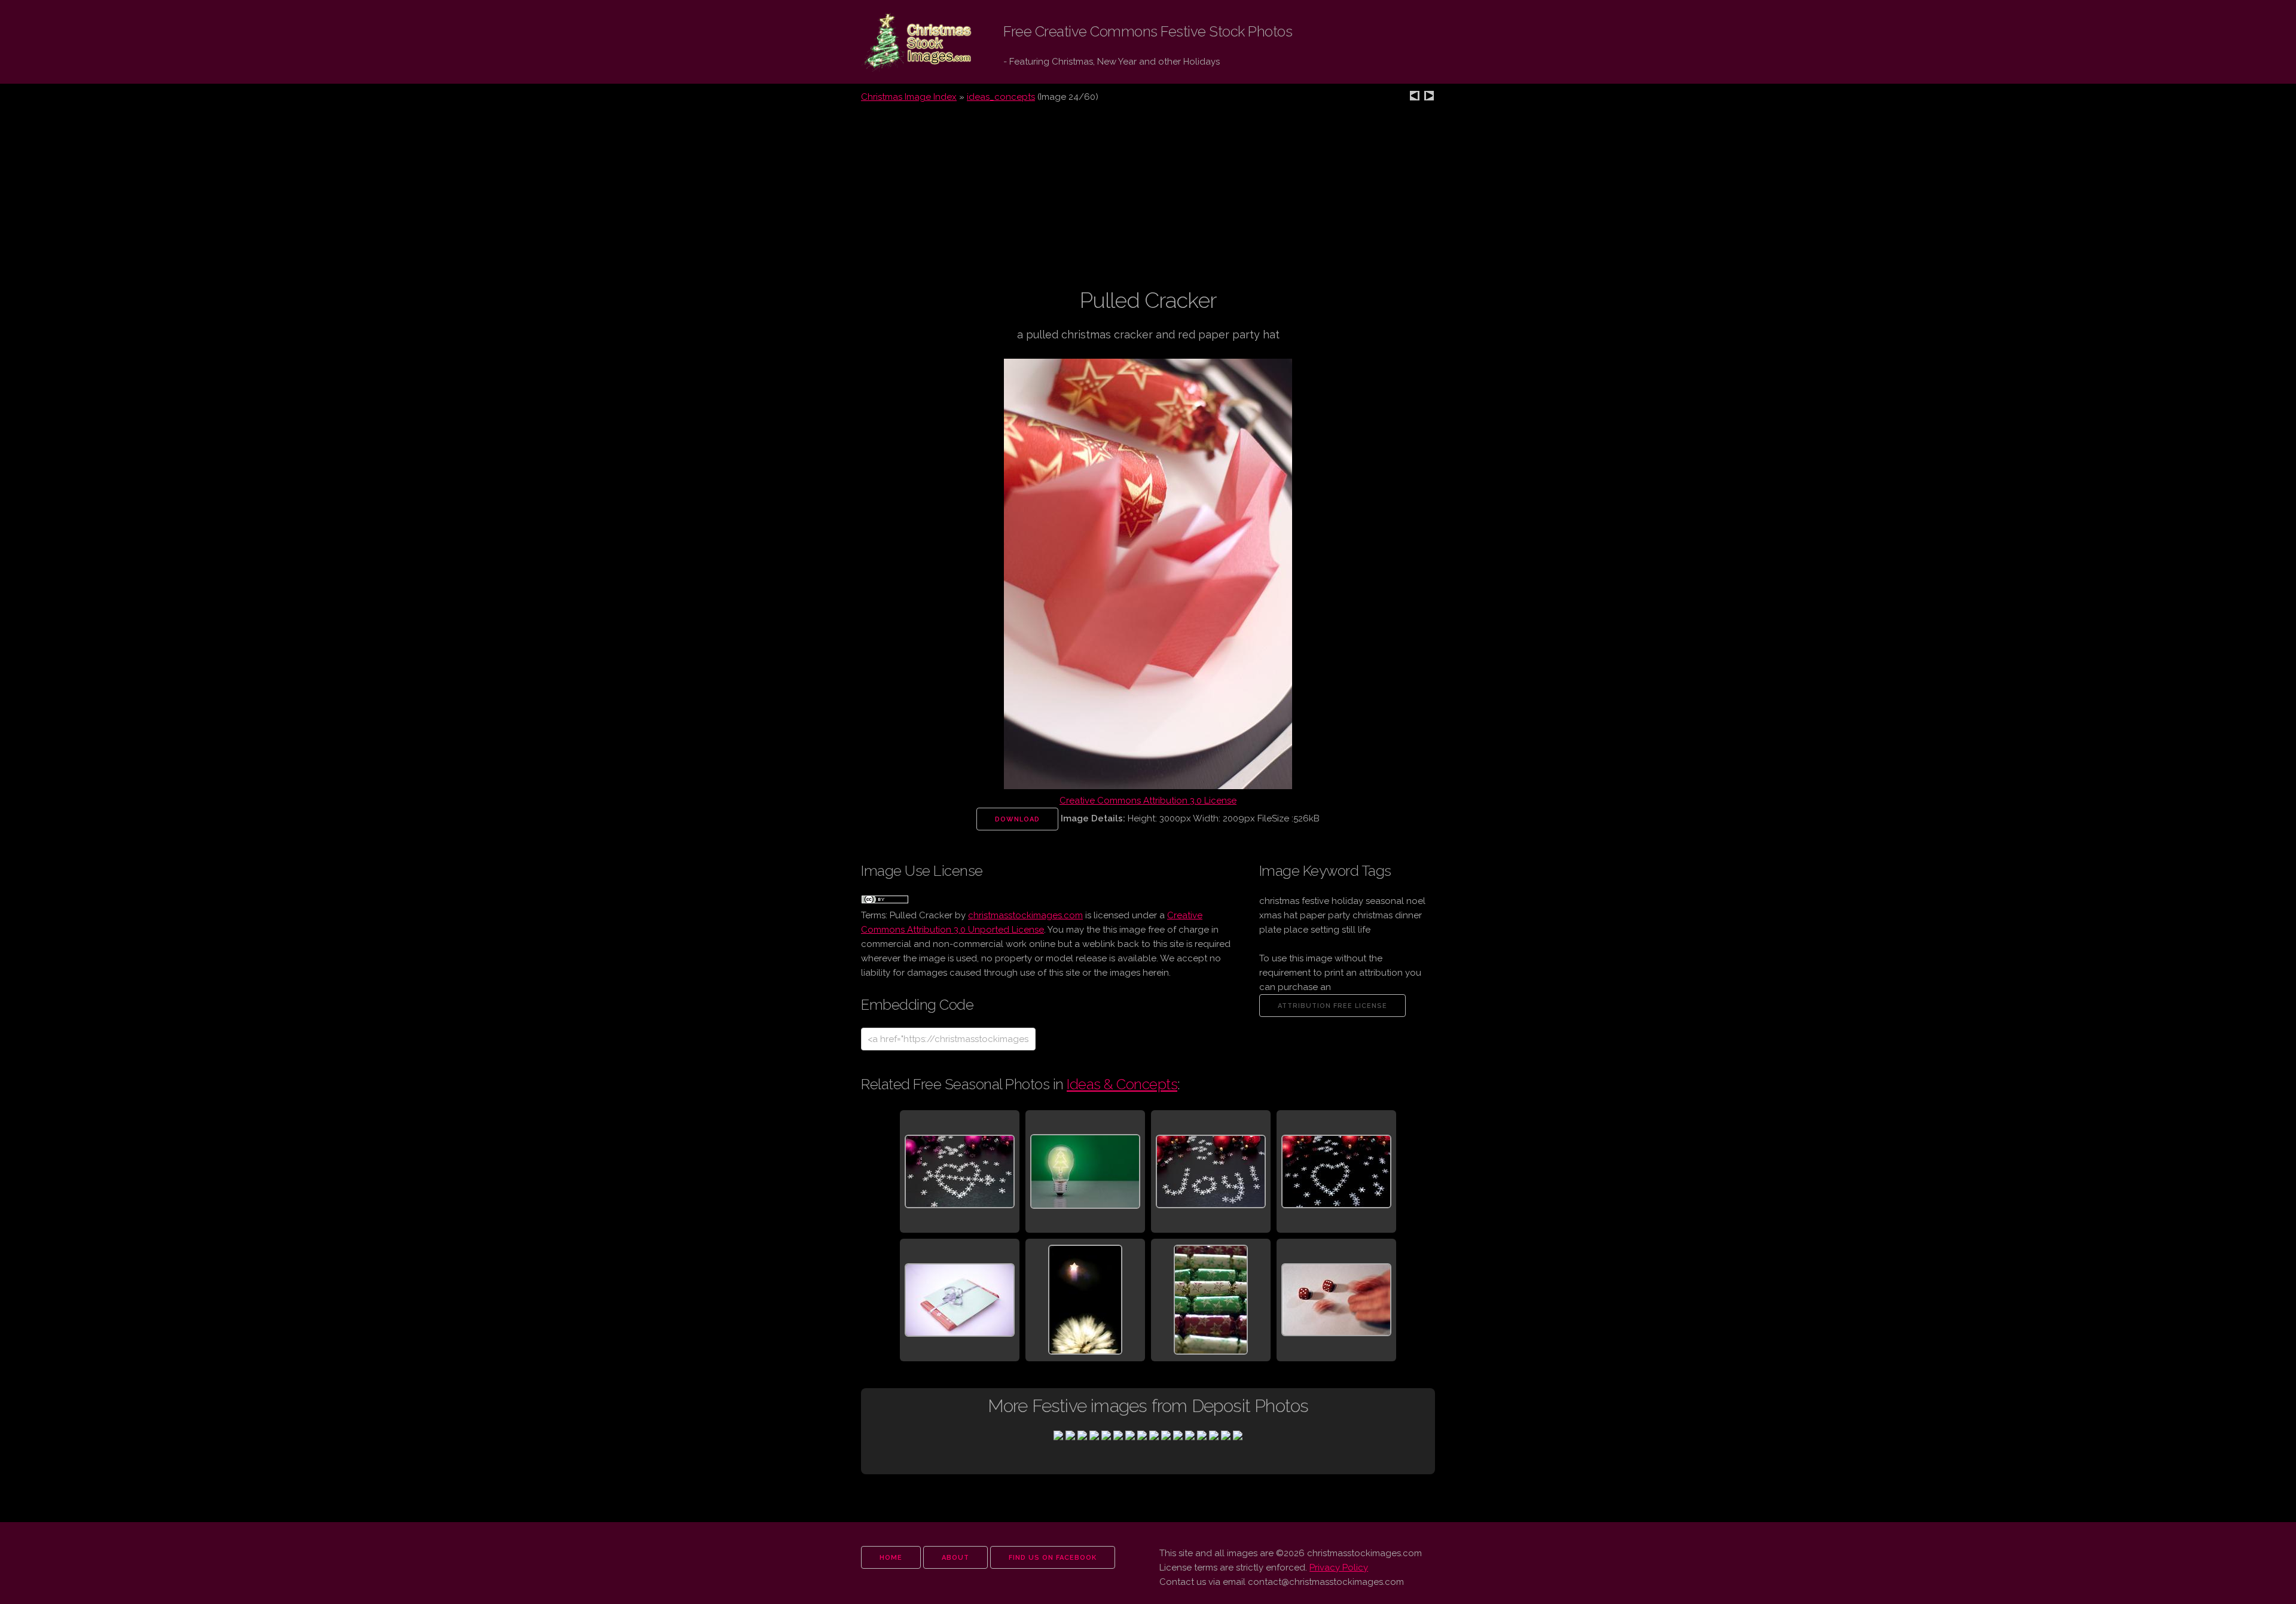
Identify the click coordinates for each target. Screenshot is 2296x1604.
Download (1017, 819)
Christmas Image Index (909, 97)
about (955, 1558)
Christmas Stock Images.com (908, 42)
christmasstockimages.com (1025, 915)
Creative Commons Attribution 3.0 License (1148, 801)
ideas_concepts (1001, 97)
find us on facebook (1053, 1558)
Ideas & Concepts (1122, 1084)
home (891, 1558)
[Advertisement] (1148, 203)
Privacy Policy (1339, 1568)
